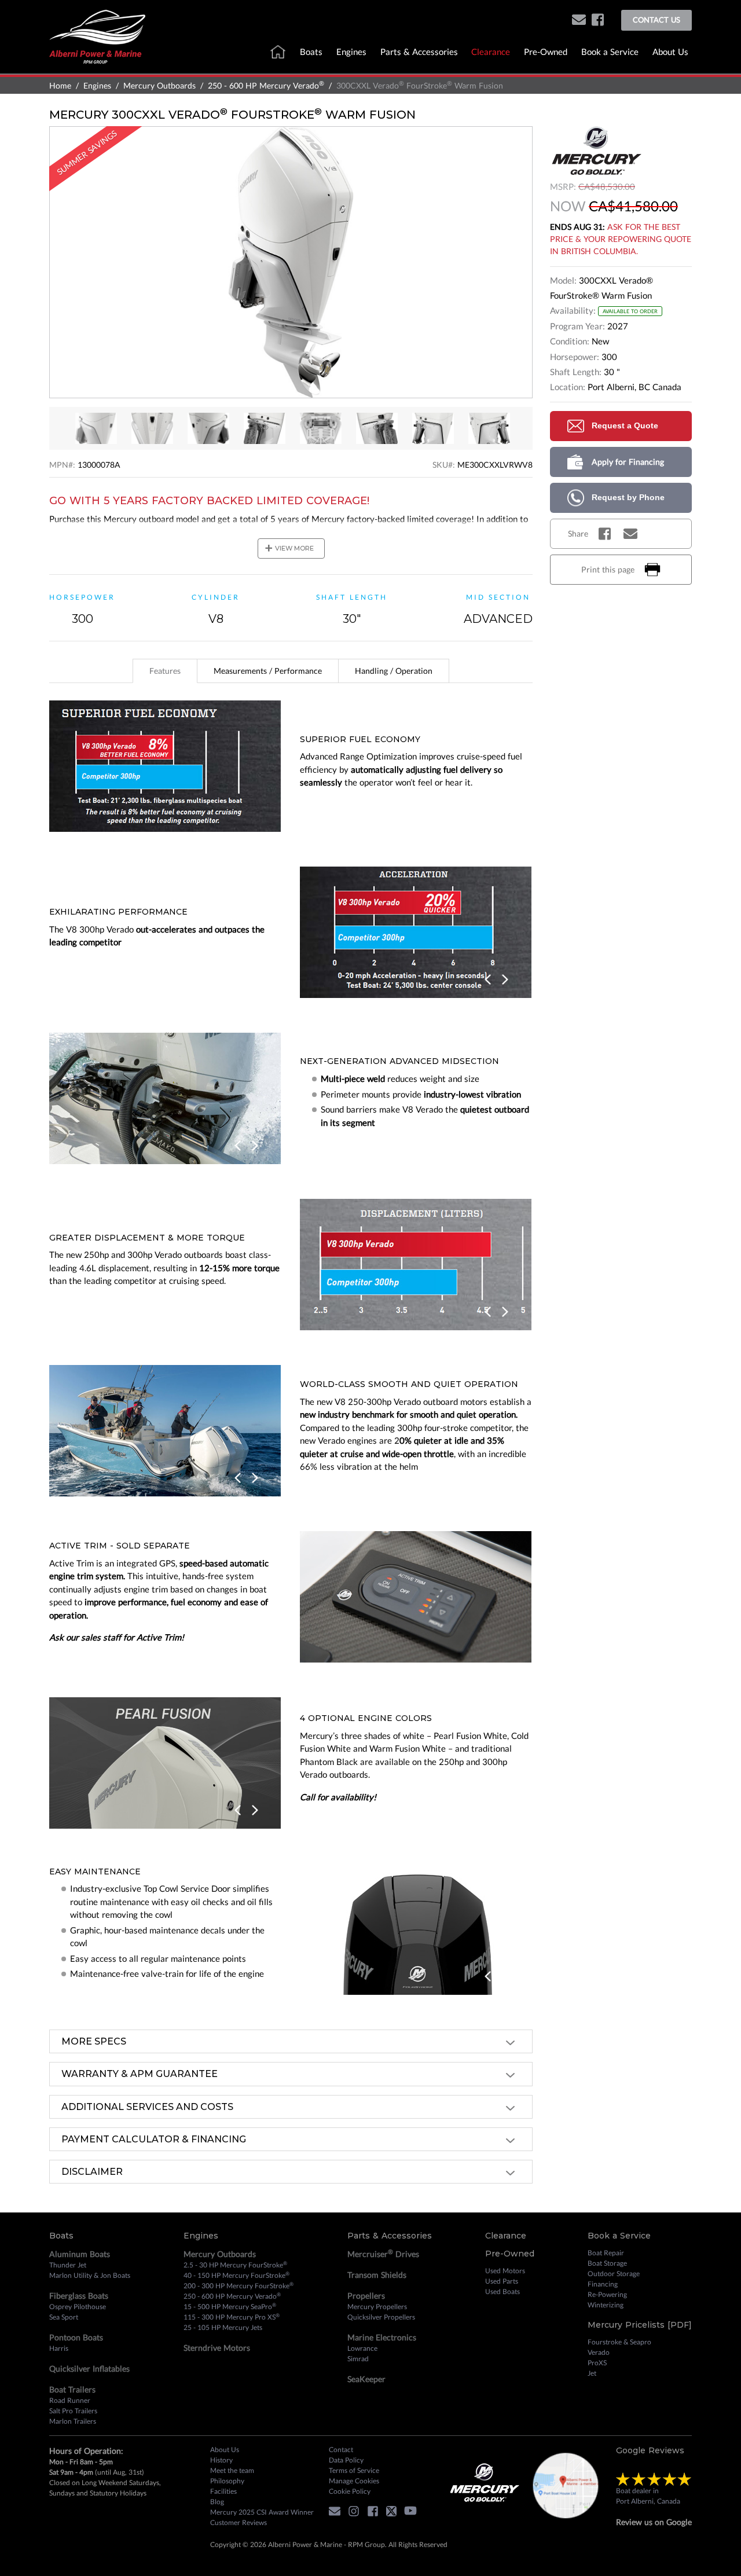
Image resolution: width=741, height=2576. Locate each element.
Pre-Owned (546, 52)
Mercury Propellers (377, 2307)
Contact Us (656, 20)
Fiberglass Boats (79, 2296)
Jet (592, 2373)
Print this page (608, 569)
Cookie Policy (350, 2491)
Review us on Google (654, 2522)
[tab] (165, 671)
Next (505, 980)
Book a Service (610, 52)
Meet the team (232, 2470)
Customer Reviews (239, 2522)
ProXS (597, 2363)
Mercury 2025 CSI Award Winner (262, 2512)
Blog (217, 2502)
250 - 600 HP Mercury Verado (266, 85)
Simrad (358, 2359)
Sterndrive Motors (217, 2348)
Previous (489, 980)
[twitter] (394, 2513)
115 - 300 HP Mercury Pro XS (232, 2317)
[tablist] (291, 671)
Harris (59, 2348)
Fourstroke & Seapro (619, 2342)
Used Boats (502, 2291)
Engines (351, 52)
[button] (579, 21)
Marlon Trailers (73, 2421)
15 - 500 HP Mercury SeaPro (230, 2306)
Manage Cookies (354, 2481)
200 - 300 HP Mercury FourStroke (239, 2285)
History (221, 2460)
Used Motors (505, 2271)
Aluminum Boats (80, 2254)
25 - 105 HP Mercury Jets (223, 2327)
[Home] (97, 36)
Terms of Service (354, 2470)
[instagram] (357, 2513)
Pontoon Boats (76, 2337)
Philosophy (227, 2481)
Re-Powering (607, 2294)
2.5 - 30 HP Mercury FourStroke (235, 2265)
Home (60, 85)
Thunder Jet (68, 2265)
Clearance (491, 52)
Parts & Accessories (419, 52)
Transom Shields (377, 2275)
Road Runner (70, 2400)
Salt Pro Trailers (73, 2411)
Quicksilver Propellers (381, 2317)
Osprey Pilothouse (78, 2307)
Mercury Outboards (159, 85)
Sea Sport (64, 2317)
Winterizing (606, 2305)
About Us (670, 52)
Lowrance (362, 2348)
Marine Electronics (382, 2337)
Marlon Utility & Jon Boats (90, 2275)
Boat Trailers (72, 2389)
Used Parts (502, 2281)
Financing (603, 2284)
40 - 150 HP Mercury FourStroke (236, 2275)
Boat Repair (606, 2253)
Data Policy (346, 2460)
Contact (341, 2450)
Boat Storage (607, 2263)
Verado (599, 2352)
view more (289, 548)
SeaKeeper (366, 2379)
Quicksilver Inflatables (89, 2368)
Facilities (223, 2491)
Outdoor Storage (614, 2274)
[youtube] (413, 2513)
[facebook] (598, 21)
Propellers (366, 2296)
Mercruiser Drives (383, 2254)
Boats (311, 52)
